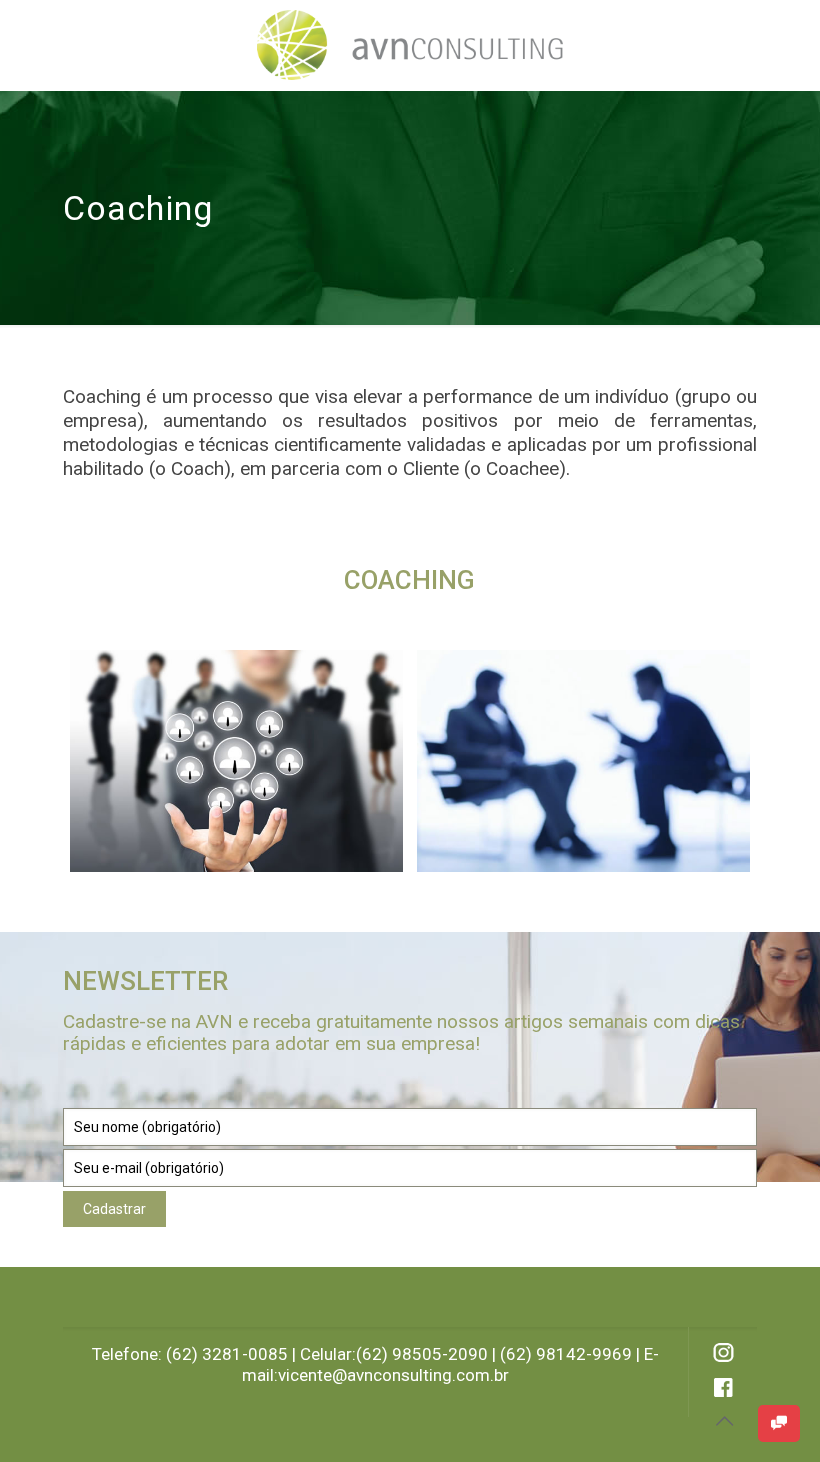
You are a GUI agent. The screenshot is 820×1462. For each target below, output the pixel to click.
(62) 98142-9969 (566, 1354)
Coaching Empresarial (204, 695)
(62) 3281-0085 (227, 1354)
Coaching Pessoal (533, 695)
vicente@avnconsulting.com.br (393, 1375)
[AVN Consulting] (410, 45)
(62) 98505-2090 (422, 1354)
